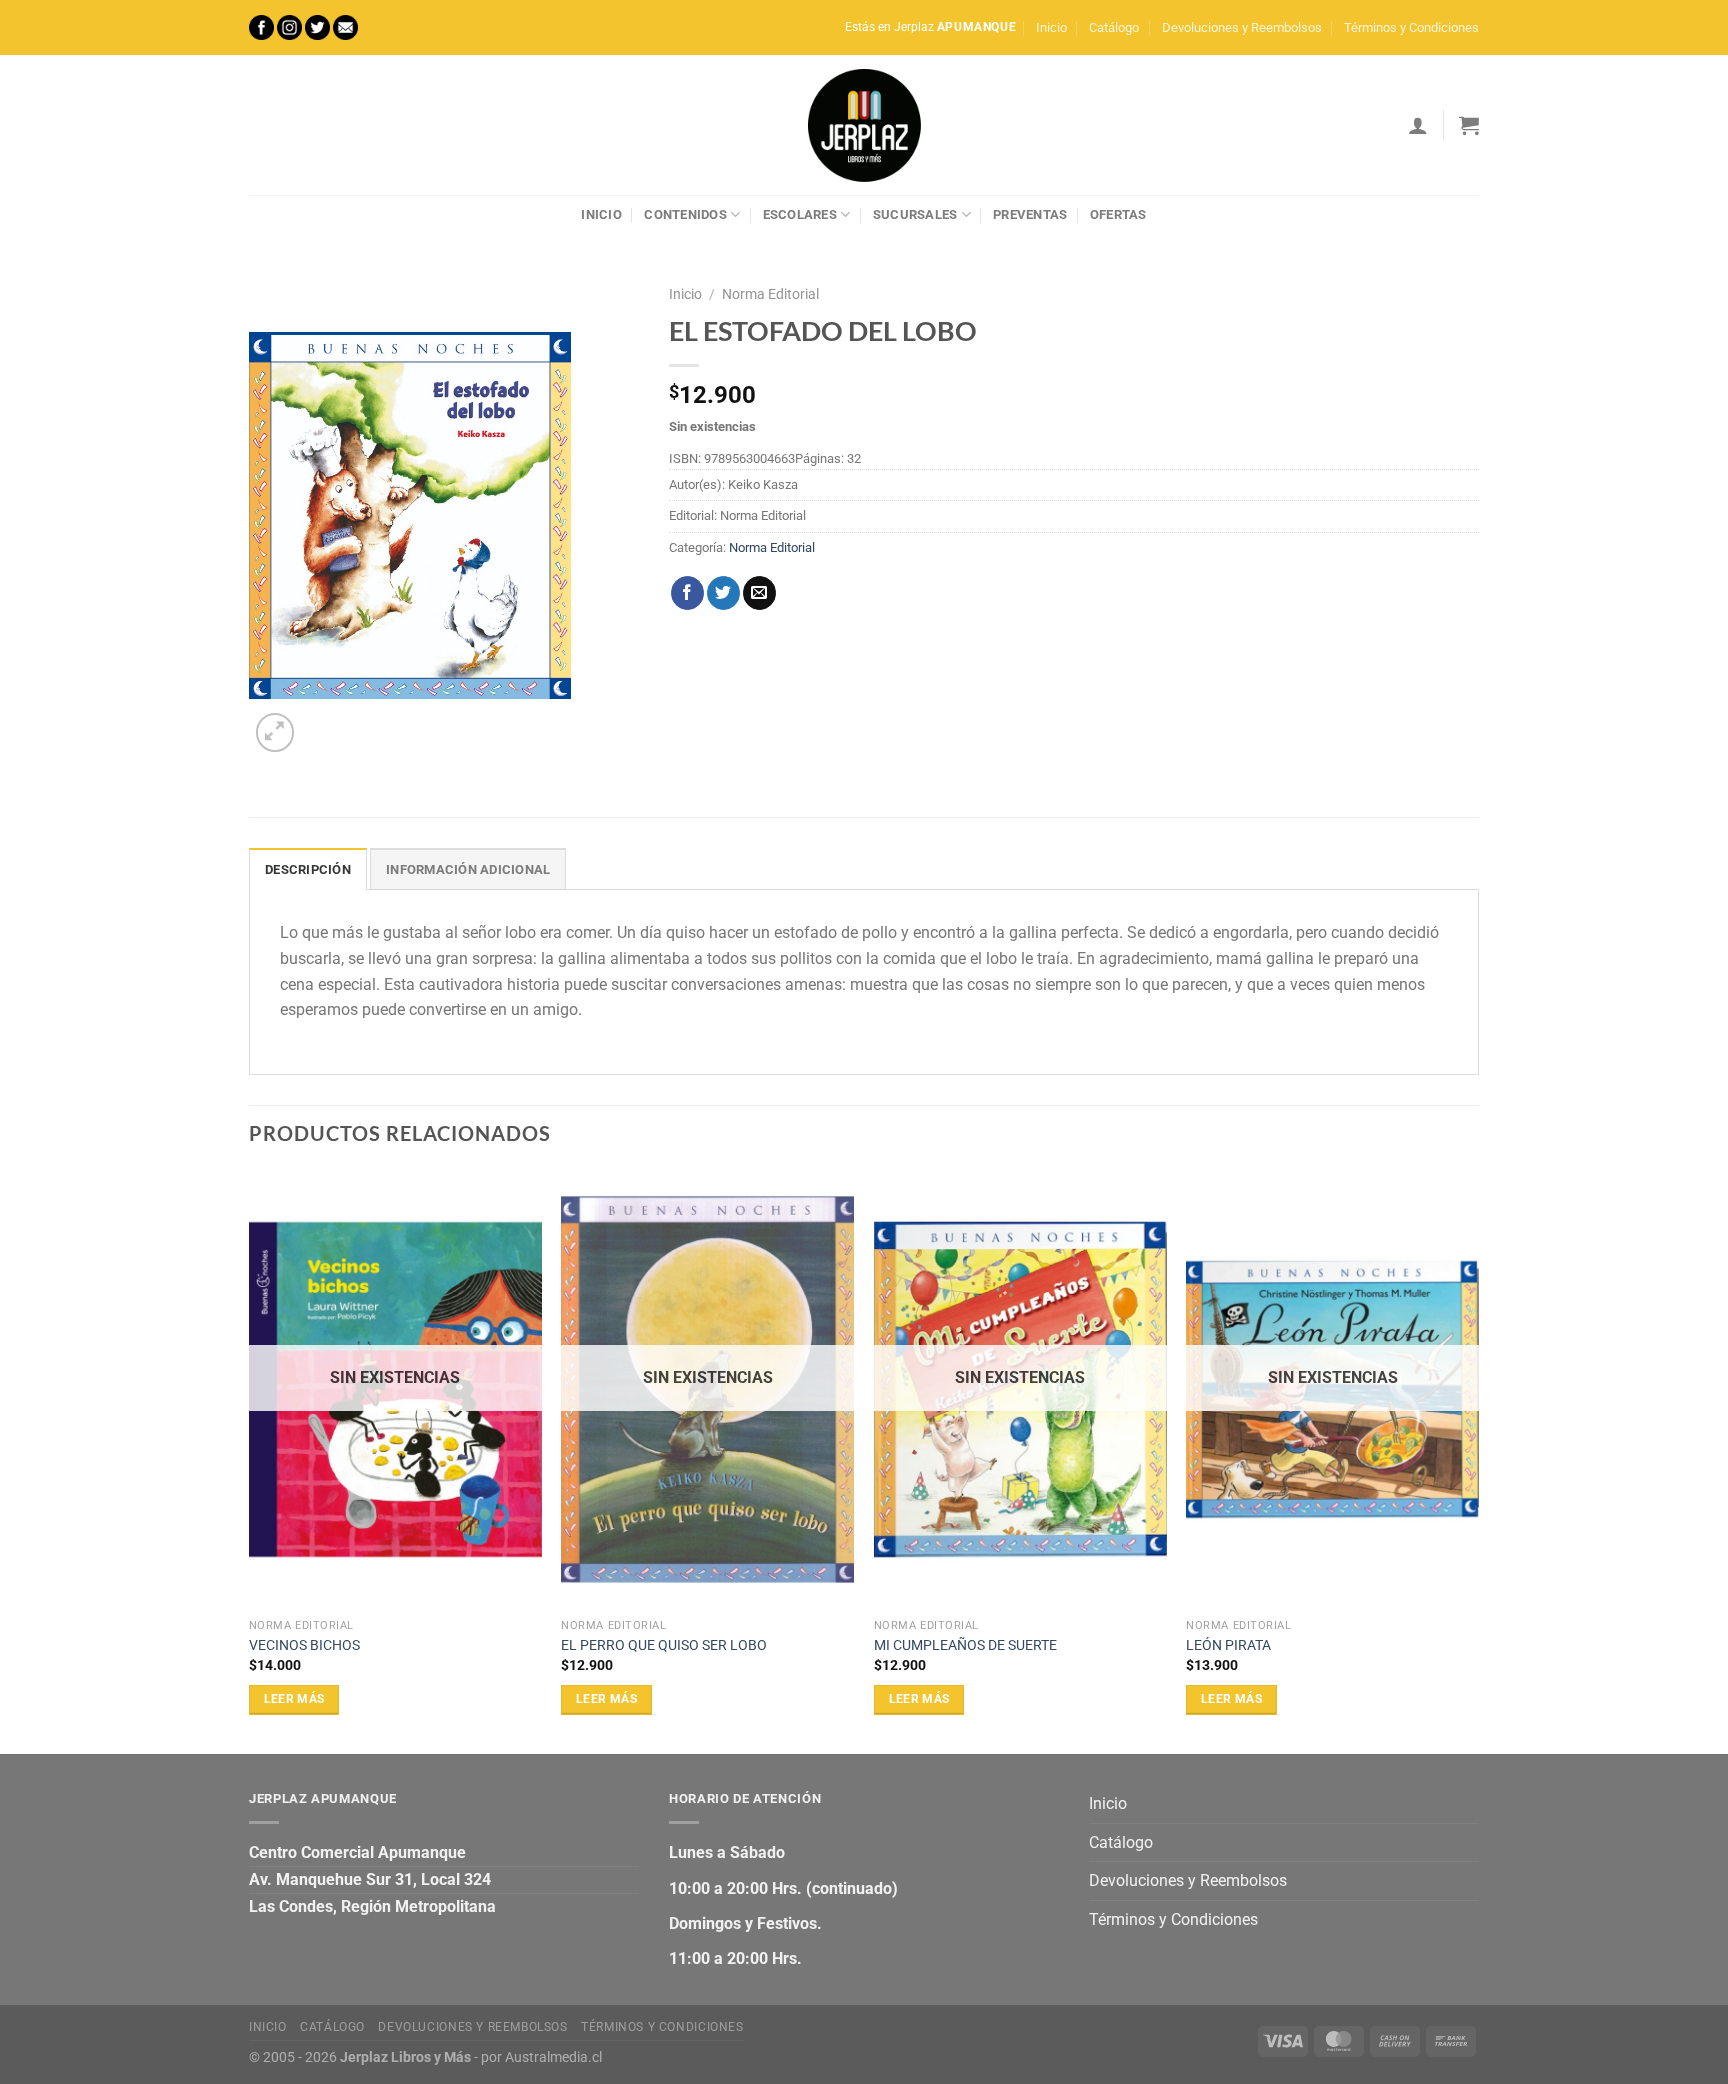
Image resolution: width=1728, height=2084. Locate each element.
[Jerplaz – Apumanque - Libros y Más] (864, 125)
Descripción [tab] (308, 869)
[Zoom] (275, 732)
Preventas (1030, 214)
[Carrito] (1469, 125)
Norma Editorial (770, 294)
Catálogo (1114, 27)
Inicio (1051, 27)
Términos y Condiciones (1411, 27)
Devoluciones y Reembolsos (1242, 27)
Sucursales (915, 214)
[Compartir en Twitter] (723, 593)
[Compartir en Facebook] (687, 593)
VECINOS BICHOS (304, 1645)
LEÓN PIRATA (1228, 1645)
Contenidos (685, 214)
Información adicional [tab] (468, 869)
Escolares (800, 214)
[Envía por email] (759, 593)
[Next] (1478, 1460)
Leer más (294, 1699)
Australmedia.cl (553, 2057)
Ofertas (1118, 214)
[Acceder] (1418, 125)
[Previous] (250, 1460)
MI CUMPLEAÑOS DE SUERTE (965, 1645)
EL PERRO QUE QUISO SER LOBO (664, 1645)
